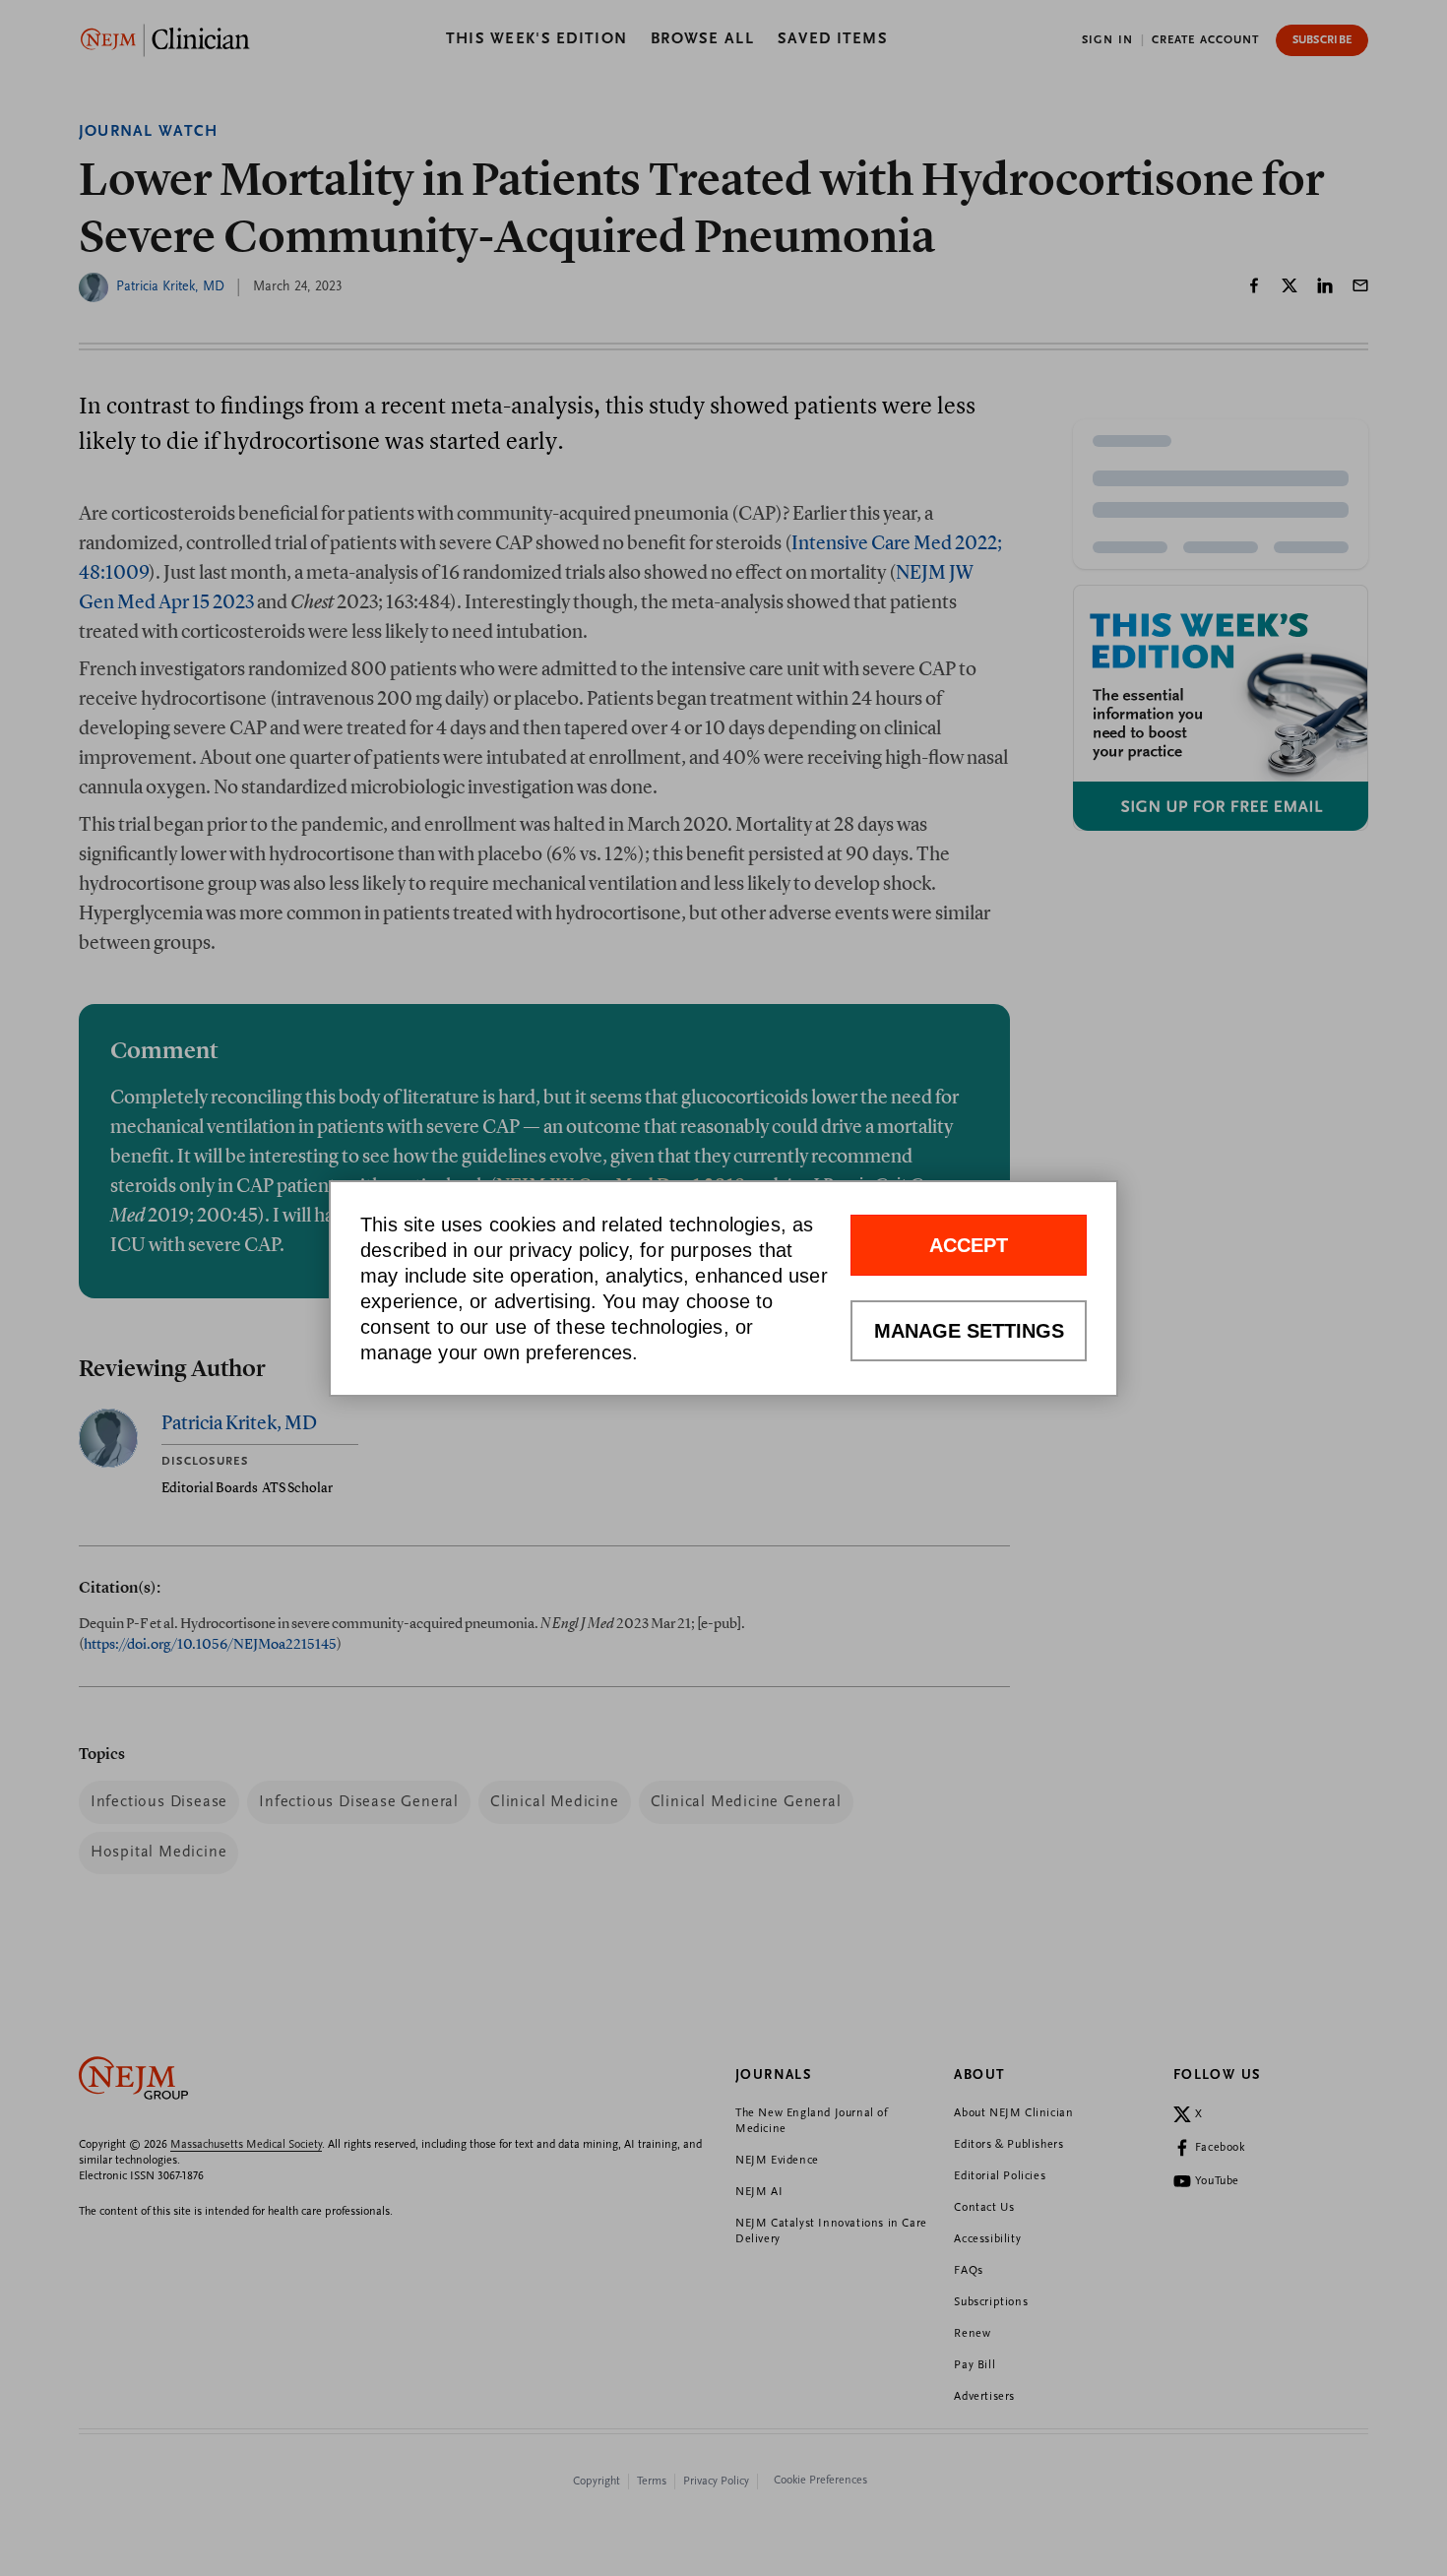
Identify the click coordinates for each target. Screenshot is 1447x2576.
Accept (969, 1245)
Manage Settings (969, 1331)
